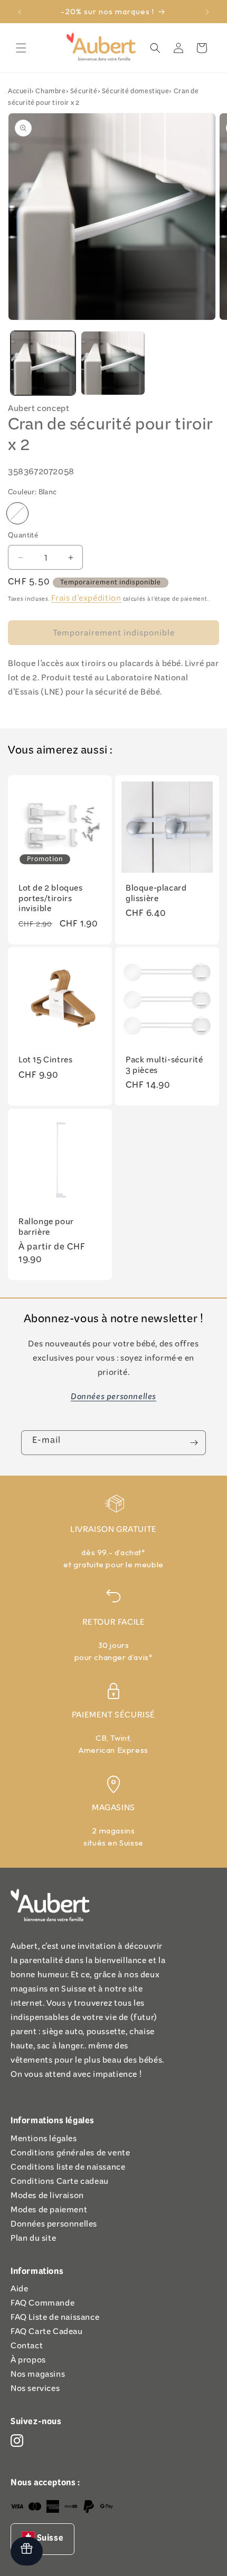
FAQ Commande (42, 2305)
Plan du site (33, 2240)
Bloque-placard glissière (156, 895)
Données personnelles (54, 2226)
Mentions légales (44, 2140)
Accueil (20, 92)
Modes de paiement (49, 2212)
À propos (28, 2362)
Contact (27, 2348)
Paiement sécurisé (113, 1717)
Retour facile (114, 1624)
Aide (19, 2291)
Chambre (50, 92)
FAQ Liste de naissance (55, 2319)
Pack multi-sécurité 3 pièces (164, 1067)
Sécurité (84, 92)
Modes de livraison (47, 2197)
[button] (21, 48)
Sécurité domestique (135, 92)
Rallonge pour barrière (46, 1229)
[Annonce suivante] (207, 12)
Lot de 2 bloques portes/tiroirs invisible (51, 900)
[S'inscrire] (194, 1443)
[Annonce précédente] (20, 12)
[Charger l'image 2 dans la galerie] (113, 363)
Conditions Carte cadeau (60, 2183)
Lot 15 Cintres (45, 1062)
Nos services (35, 2390)
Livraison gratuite (113, 1531)
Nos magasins (38, 2376)
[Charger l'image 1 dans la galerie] (43, 363)
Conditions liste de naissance (68, 2169)
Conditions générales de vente (70, 2155)
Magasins (113, 1809)
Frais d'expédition (86, 600)
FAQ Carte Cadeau (47, 2333)
